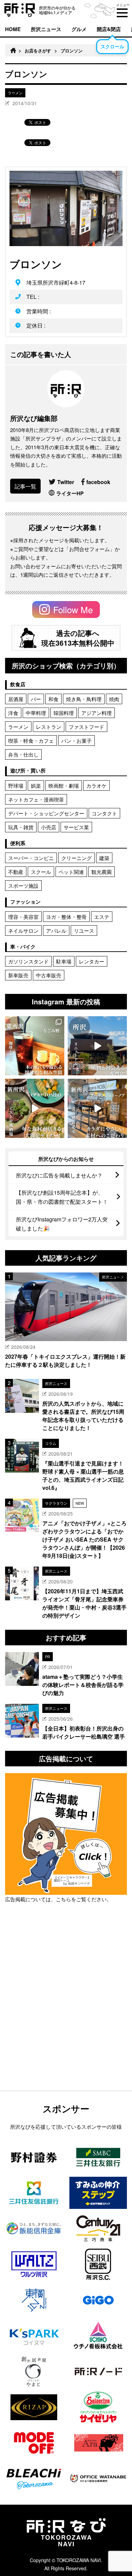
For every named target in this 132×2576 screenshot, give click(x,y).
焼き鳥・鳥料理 (84, 699)
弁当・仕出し (23, 754)
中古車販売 (49, 975)
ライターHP (70, 493)
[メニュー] (122, 13)
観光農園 (102, 872)
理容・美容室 (23, 917)
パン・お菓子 (76, 741)
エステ (102, 917)
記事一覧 (25, 486)
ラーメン (18, 727)
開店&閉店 (109, 29)
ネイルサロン (23, 931)
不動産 (16, 872)
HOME (13, 29)
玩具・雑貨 (21, 827)
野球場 (16, 785)
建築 (104, 858)
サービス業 (76, 827)
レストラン (49, 727)
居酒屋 (16, 699)
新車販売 (18, 975)
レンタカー (92, 961)
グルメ (79, 29)
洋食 (13, 713)
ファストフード (86, 727)
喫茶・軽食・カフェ (31, 741)
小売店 (49, 827)
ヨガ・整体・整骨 (66, 917)
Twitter (66, 482)
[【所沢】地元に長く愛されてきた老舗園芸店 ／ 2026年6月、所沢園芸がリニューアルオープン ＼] (97, 1046)
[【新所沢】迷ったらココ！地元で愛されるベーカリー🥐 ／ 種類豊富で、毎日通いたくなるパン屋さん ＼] (97, 1108)
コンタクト (104, 813)
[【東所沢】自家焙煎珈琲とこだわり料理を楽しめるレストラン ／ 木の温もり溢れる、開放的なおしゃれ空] (35, 1046)
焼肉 (114, 699)
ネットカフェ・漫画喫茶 (36, 799)
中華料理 (36, 713)
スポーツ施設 (23, 886)
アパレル (56, 931)
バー (36, 699)
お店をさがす (38, 51)
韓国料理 (64, 713)
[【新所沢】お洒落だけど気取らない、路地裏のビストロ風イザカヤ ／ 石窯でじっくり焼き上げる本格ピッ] (35, 1108)
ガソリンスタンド (28, 961)
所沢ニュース (46, 29)
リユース (84, 931)
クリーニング (76, 858)
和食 (53, 699)
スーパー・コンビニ (31, 858)
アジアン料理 (96, 713)
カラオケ (96, 785)
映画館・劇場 (64, 785)
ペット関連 (71, 872)
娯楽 (36, 785)
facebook (98, 482)
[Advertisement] (66, 2014)
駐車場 (64, 961)
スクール (41, 872)
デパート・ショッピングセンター (46, 813)
